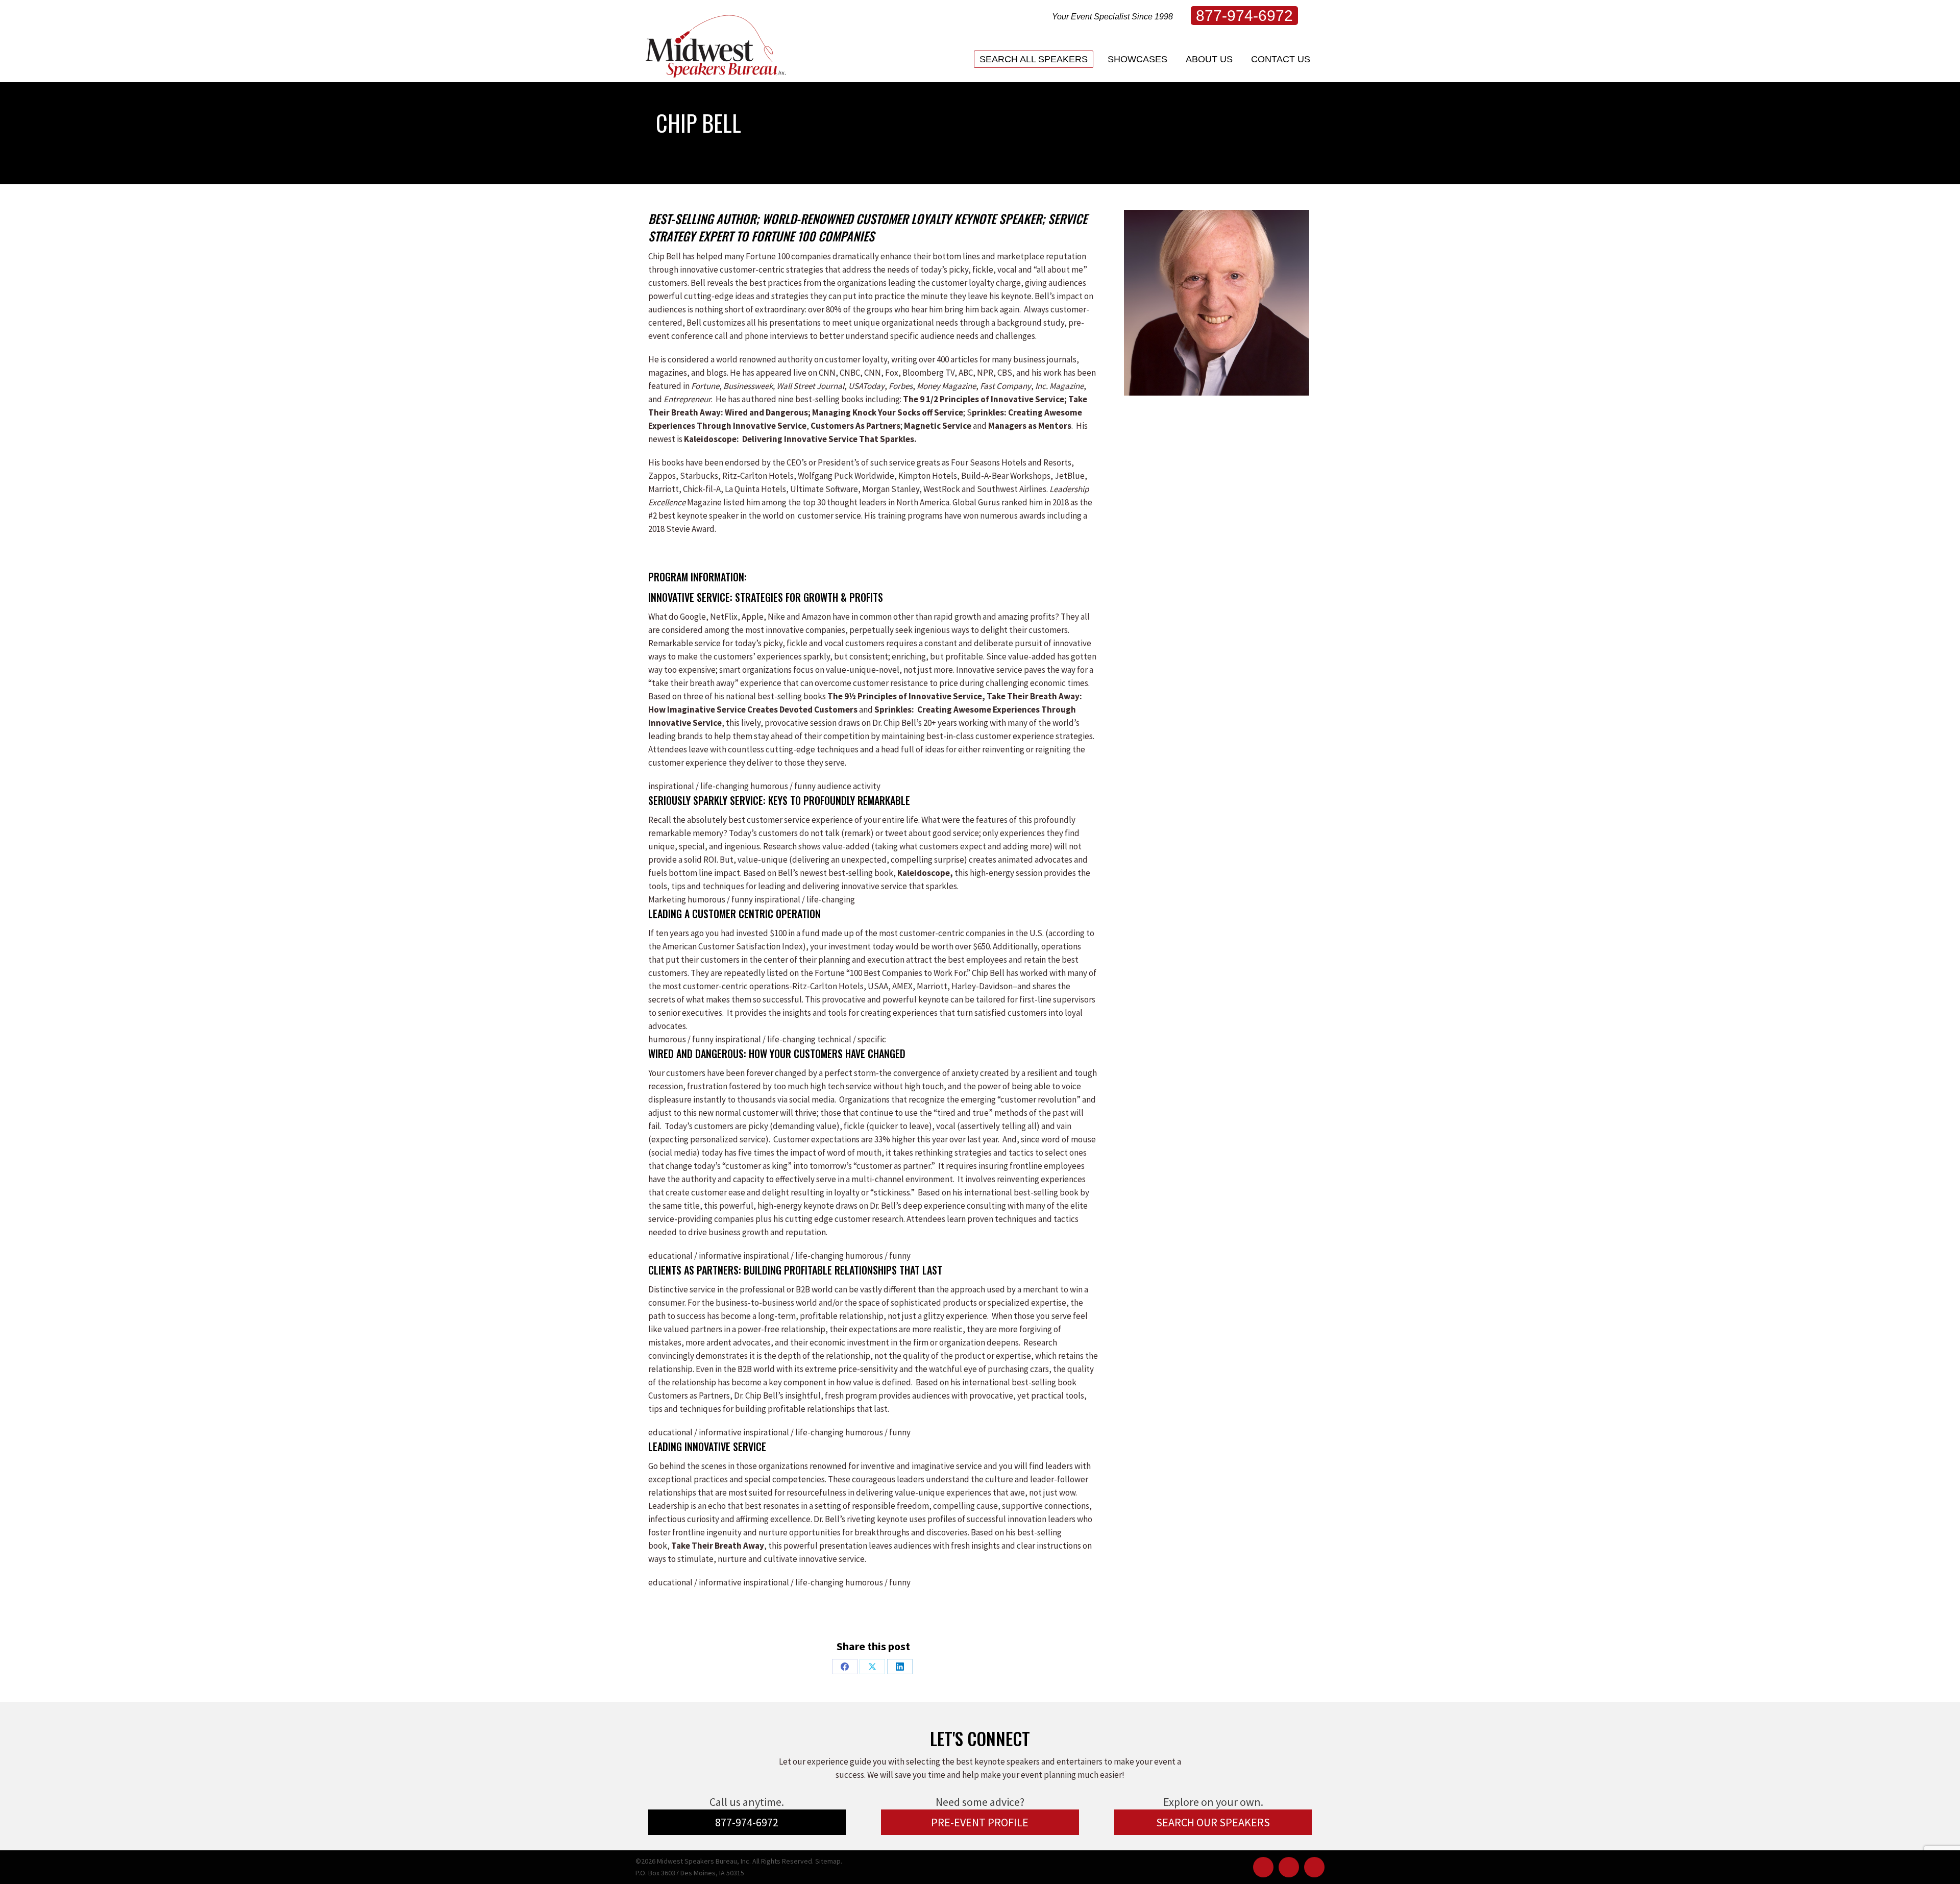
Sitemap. (829, 1861)
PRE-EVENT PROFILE (980, 1822)
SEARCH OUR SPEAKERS (1213, 1822)
